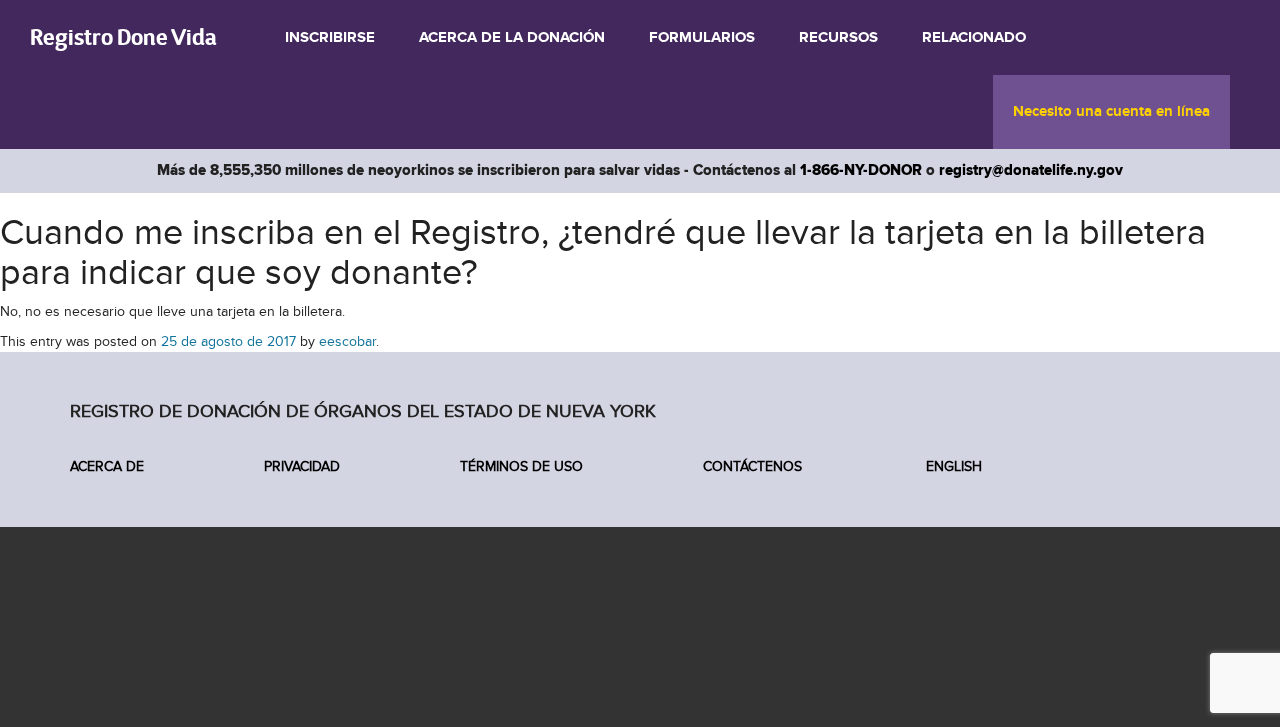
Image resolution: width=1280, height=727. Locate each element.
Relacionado (974, 38)
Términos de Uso (521, 466)
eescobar (347, 341)
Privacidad (302, 466)
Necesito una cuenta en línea (1111, 112)
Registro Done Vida (123, 36)
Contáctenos (752, 466)
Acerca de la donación (512, 38)
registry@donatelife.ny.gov (1031, 170)
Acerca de (107, 466)
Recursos (838, 38)
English (952, 466)
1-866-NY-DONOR (861, 170)
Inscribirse (330, 38)
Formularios (702, 38)
